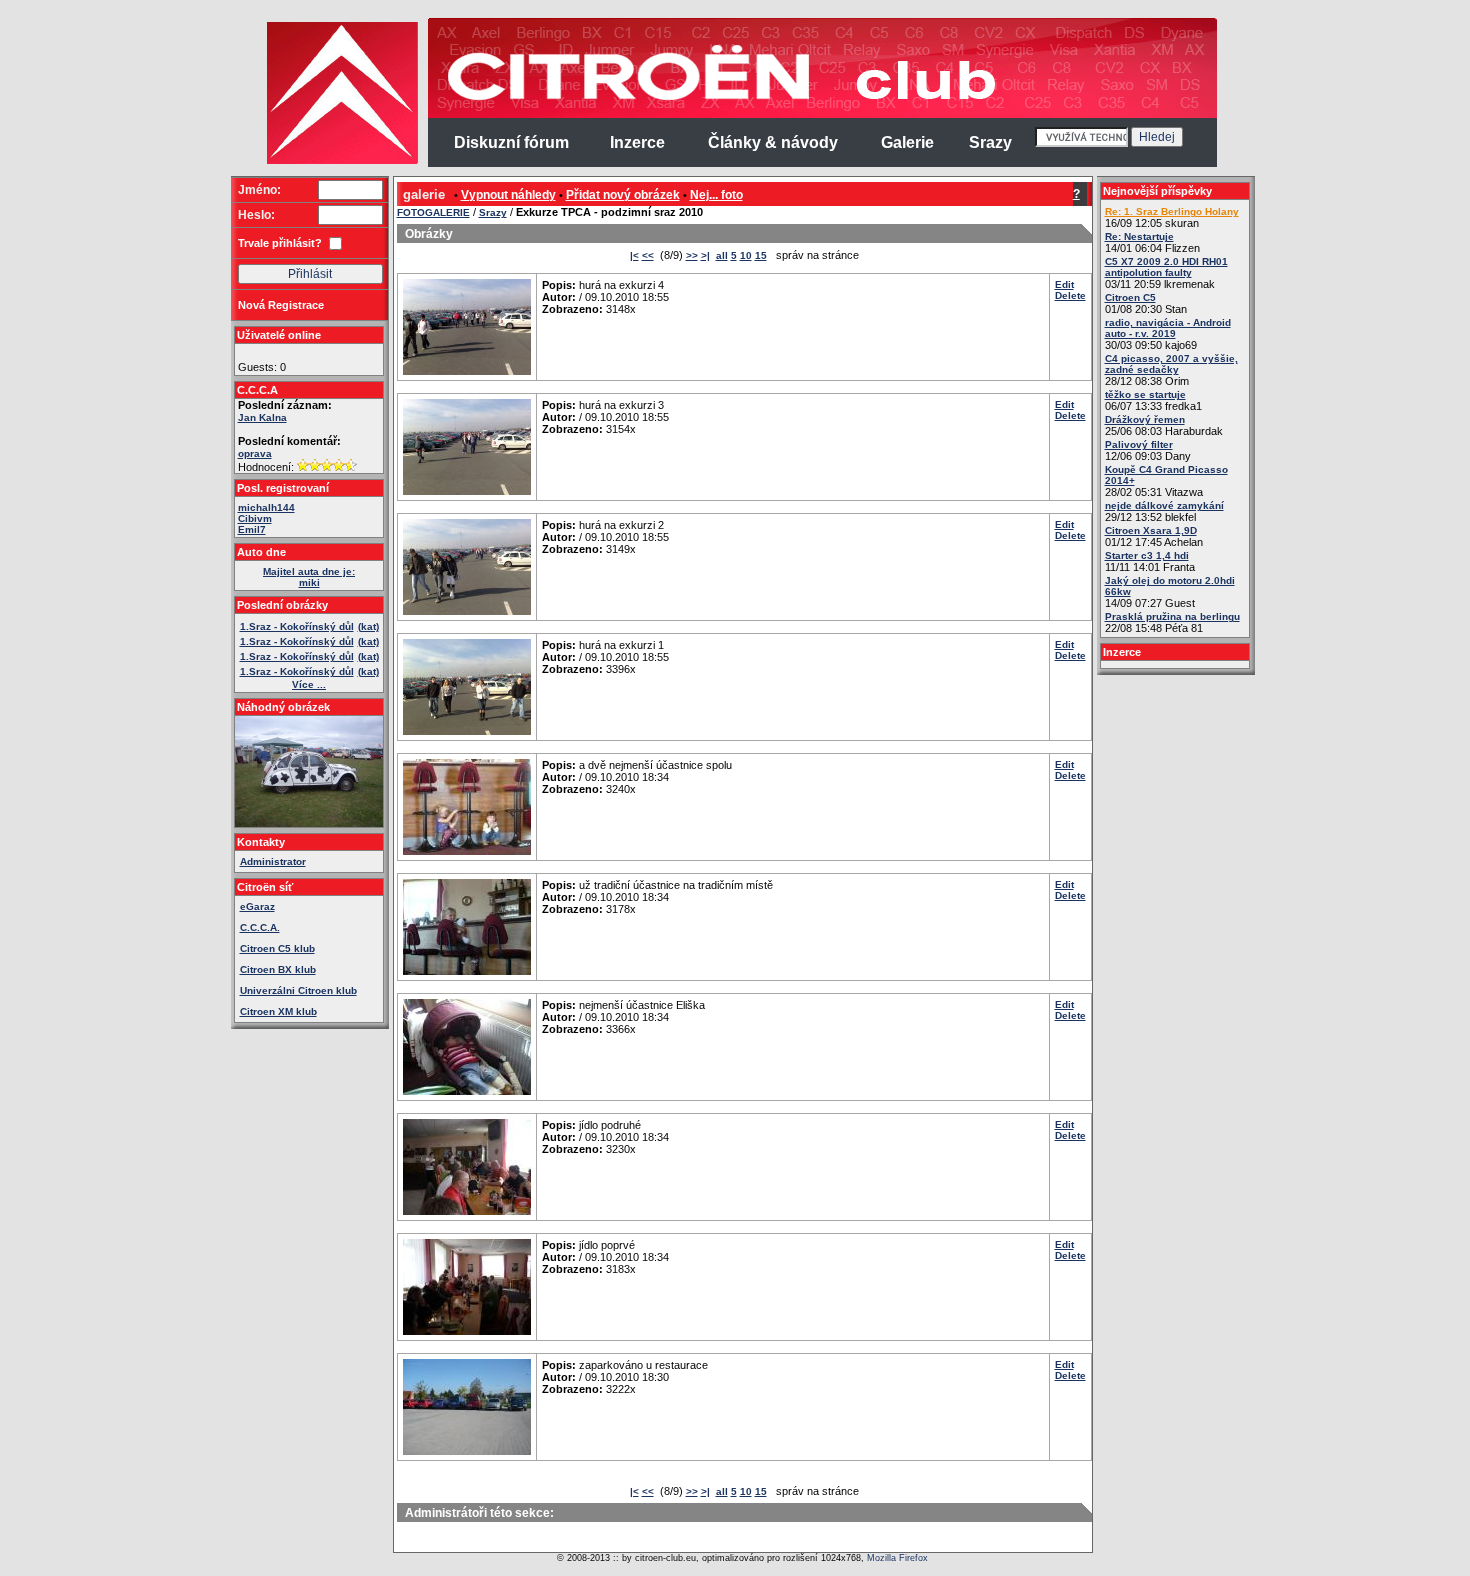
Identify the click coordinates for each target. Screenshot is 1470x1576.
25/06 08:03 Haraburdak (1164, 425)
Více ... (309, 684)
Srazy (493, 212)
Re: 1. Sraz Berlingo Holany (1172, 211)
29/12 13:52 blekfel (1164, 511)
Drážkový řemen (1145, 419)
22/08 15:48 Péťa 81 (1172, 622)
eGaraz (257, 906)
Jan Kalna (262, 417)
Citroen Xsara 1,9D (1151, 530)
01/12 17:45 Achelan (1154, 536)
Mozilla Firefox (897, 1558)
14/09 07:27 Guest (1170, 592)
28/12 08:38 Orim (1171, 370)
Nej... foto (716, 195)
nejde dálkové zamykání (1164, 505)
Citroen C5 (1130, 297)
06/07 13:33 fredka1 (1153, 400)
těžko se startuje (1145, 394)
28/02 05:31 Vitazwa (1166, 481)
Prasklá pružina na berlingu (1172, 616)
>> (692, 255)
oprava (255, 453)
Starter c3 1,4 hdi (1147, 555)
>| (705, 255)
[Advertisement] (153, 320)
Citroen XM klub (278, 1011)
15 (761, 255)
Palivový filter (1139, 444)
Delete (1070, 295)
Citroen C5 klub (277, 948)
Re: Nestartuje (1139, 236)
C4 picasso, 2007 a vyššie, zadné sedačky (1171, 364)
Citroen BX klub (278, 969)
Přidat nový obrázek (623, 195)
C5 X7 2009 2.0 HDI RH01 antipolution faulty (1166, 267)
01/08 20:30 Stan (1146, 303)
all (722, 255)
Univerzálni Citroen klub (298, 990)
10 (746, 255)
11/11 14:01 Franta (1150, 561)
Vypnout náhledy (508, 195)
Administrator (273, 861)
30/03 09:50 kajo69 (1168, 334)
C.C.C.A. (260, 927)
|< (634, 255)
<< (648, 255)
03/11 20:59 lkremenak (1166, 273)
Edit (1064, 284)
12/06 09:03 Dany (1148, 450)
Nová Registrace (281, 305)
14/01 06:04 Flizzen (1152, 242)
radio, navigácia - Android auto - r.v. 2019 (1168, 328)
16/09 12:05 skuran (1172, 217)
